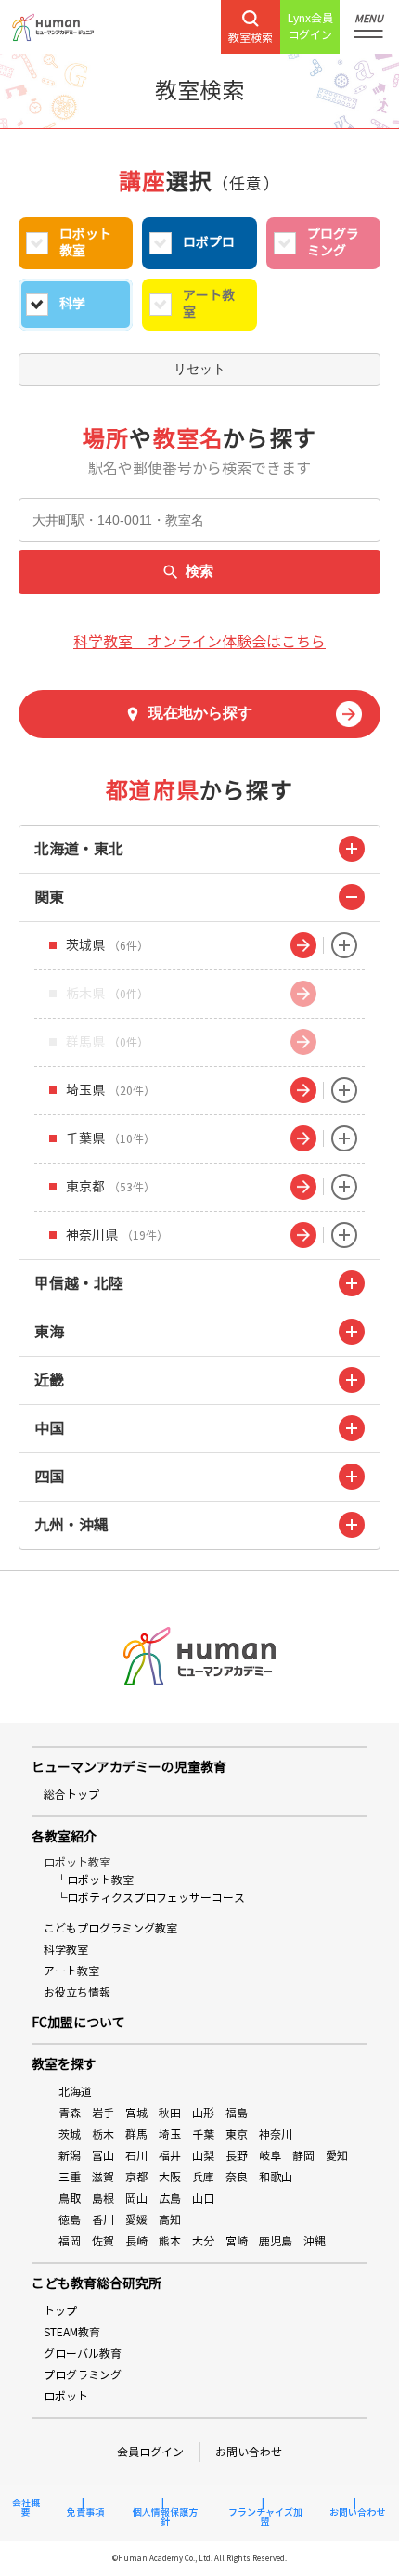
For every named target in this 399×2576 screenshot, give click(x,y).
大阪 (170, 2177)
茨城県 (107, 946)
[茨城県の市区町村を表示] (344, 945)
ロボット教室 (85, 243)
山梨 (203, 2156)
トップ (60, 2311)
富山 (103, 2156)
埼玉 (170, 2134)
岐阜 (270, 2156)
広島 (170, 2199)
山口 (203, 2199)
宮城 (136, 2113)
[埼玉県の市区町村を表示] (344, 1090)
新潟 (70, 2156)
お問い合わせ (249, 2452)
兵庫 (203, 2177)
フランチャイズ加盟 (265, 2517)
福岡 (70, 2241)
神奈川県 (117, 1236)
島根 (103, 2199)
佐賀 (103, 2241)
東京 (237, 2134)
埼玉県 (110, 1091)
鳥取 (70, 2199)
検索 (199, 571)
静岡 (303, 2156)
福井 (170, 2156)
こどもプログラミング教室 (110, 1928)
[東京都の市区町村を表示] (344, 1187)
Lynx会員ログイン (310, 26)
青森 (70, 2113)
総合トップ (71, 1795)
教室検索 (251, 38)
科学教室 (66, 1950)
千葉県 (110, 1139)
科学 (72, 304)
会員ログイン (150, 2452)
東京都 (110, 1187)
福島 (237, 2113)
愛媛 (136, 2220)
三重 (70, 2177)
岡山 (136, 2199)
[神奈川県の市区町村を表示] (344, 1235)
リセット (199, 369)
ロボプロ (209, 243)
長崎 (136, 2241)
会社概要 (26, 2508)
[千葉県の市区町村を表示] (344, 1138)
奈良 (237, 2177)
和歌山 (276, 2177)
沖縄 (315, 2241)
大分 (203, 2241)
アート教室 (209, 304)
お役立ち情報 (77, 1992)
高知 (170, 2220)
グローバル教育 (83, 2354)
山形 (203, 2113)
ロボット (66, 2396)
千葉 (203, 2134)
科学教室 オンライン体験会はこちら (199, 642)
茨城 (70, 2134)
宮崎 (237, 2241)
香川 (103, 2220)
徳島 (70, 2220)
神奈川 (276, 2134)
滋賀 (103, 2177)
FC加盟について (78, 2023)
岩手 (103, 2113)
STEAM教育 (72, 2332)
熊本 (170, 2241)
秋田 (170, 2113)
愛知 (337, 2156)
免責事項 (85, 2513)
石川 (136, 2156)
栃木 (103, 2134)
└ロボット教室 (95, 1880)
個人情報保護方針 (165, 2517)
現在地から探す (200, 713)
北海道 (75, 2092)
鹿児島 (276, 2241)
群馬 (136, 2134)
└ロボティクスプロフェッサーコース (150, 1898)
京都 (136, 2177)
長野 (237, 2156)
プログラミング (333, 243)
